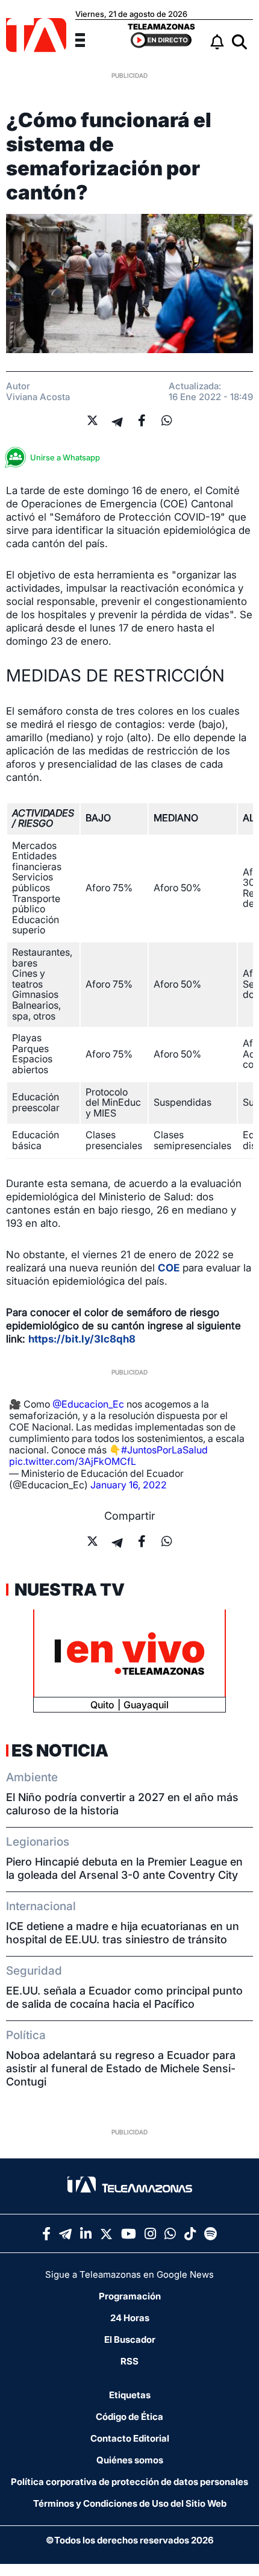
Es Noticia (60, 1750)
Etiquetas (130, 2395)
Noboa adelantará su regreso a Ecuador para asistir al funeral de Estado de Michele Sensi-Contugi (121, 2068)
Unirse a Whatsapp (65, 457)
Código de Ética (129, 2417)
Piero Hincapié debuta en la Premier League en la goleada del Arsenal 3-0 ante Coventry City (124, 1868)
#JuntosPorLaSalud (164, 1450)
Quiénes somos (130, 2460)
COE (169, 1268)
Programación (130, 2296)
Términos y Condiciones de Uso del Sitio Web (130, 2503)
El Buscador (130, 2339)
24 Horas (130, 2318)
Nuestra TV (68, 1590)
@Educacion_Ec (88, 1404)
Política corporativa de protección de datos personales (129, 2482)
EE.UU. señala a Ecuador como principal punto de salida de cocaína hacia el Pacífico (124, 1997)
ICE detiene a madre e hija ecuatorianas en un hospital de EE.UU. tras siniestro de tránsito (123, 1933)
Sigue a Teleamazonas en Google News (129, 2274)
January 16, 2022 (129, 1485)
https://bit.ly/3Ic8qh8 (82, 1339)
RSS (129, 2361)
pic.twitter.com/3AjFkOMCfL (73, 1461)
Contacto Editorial (130, 2438)
